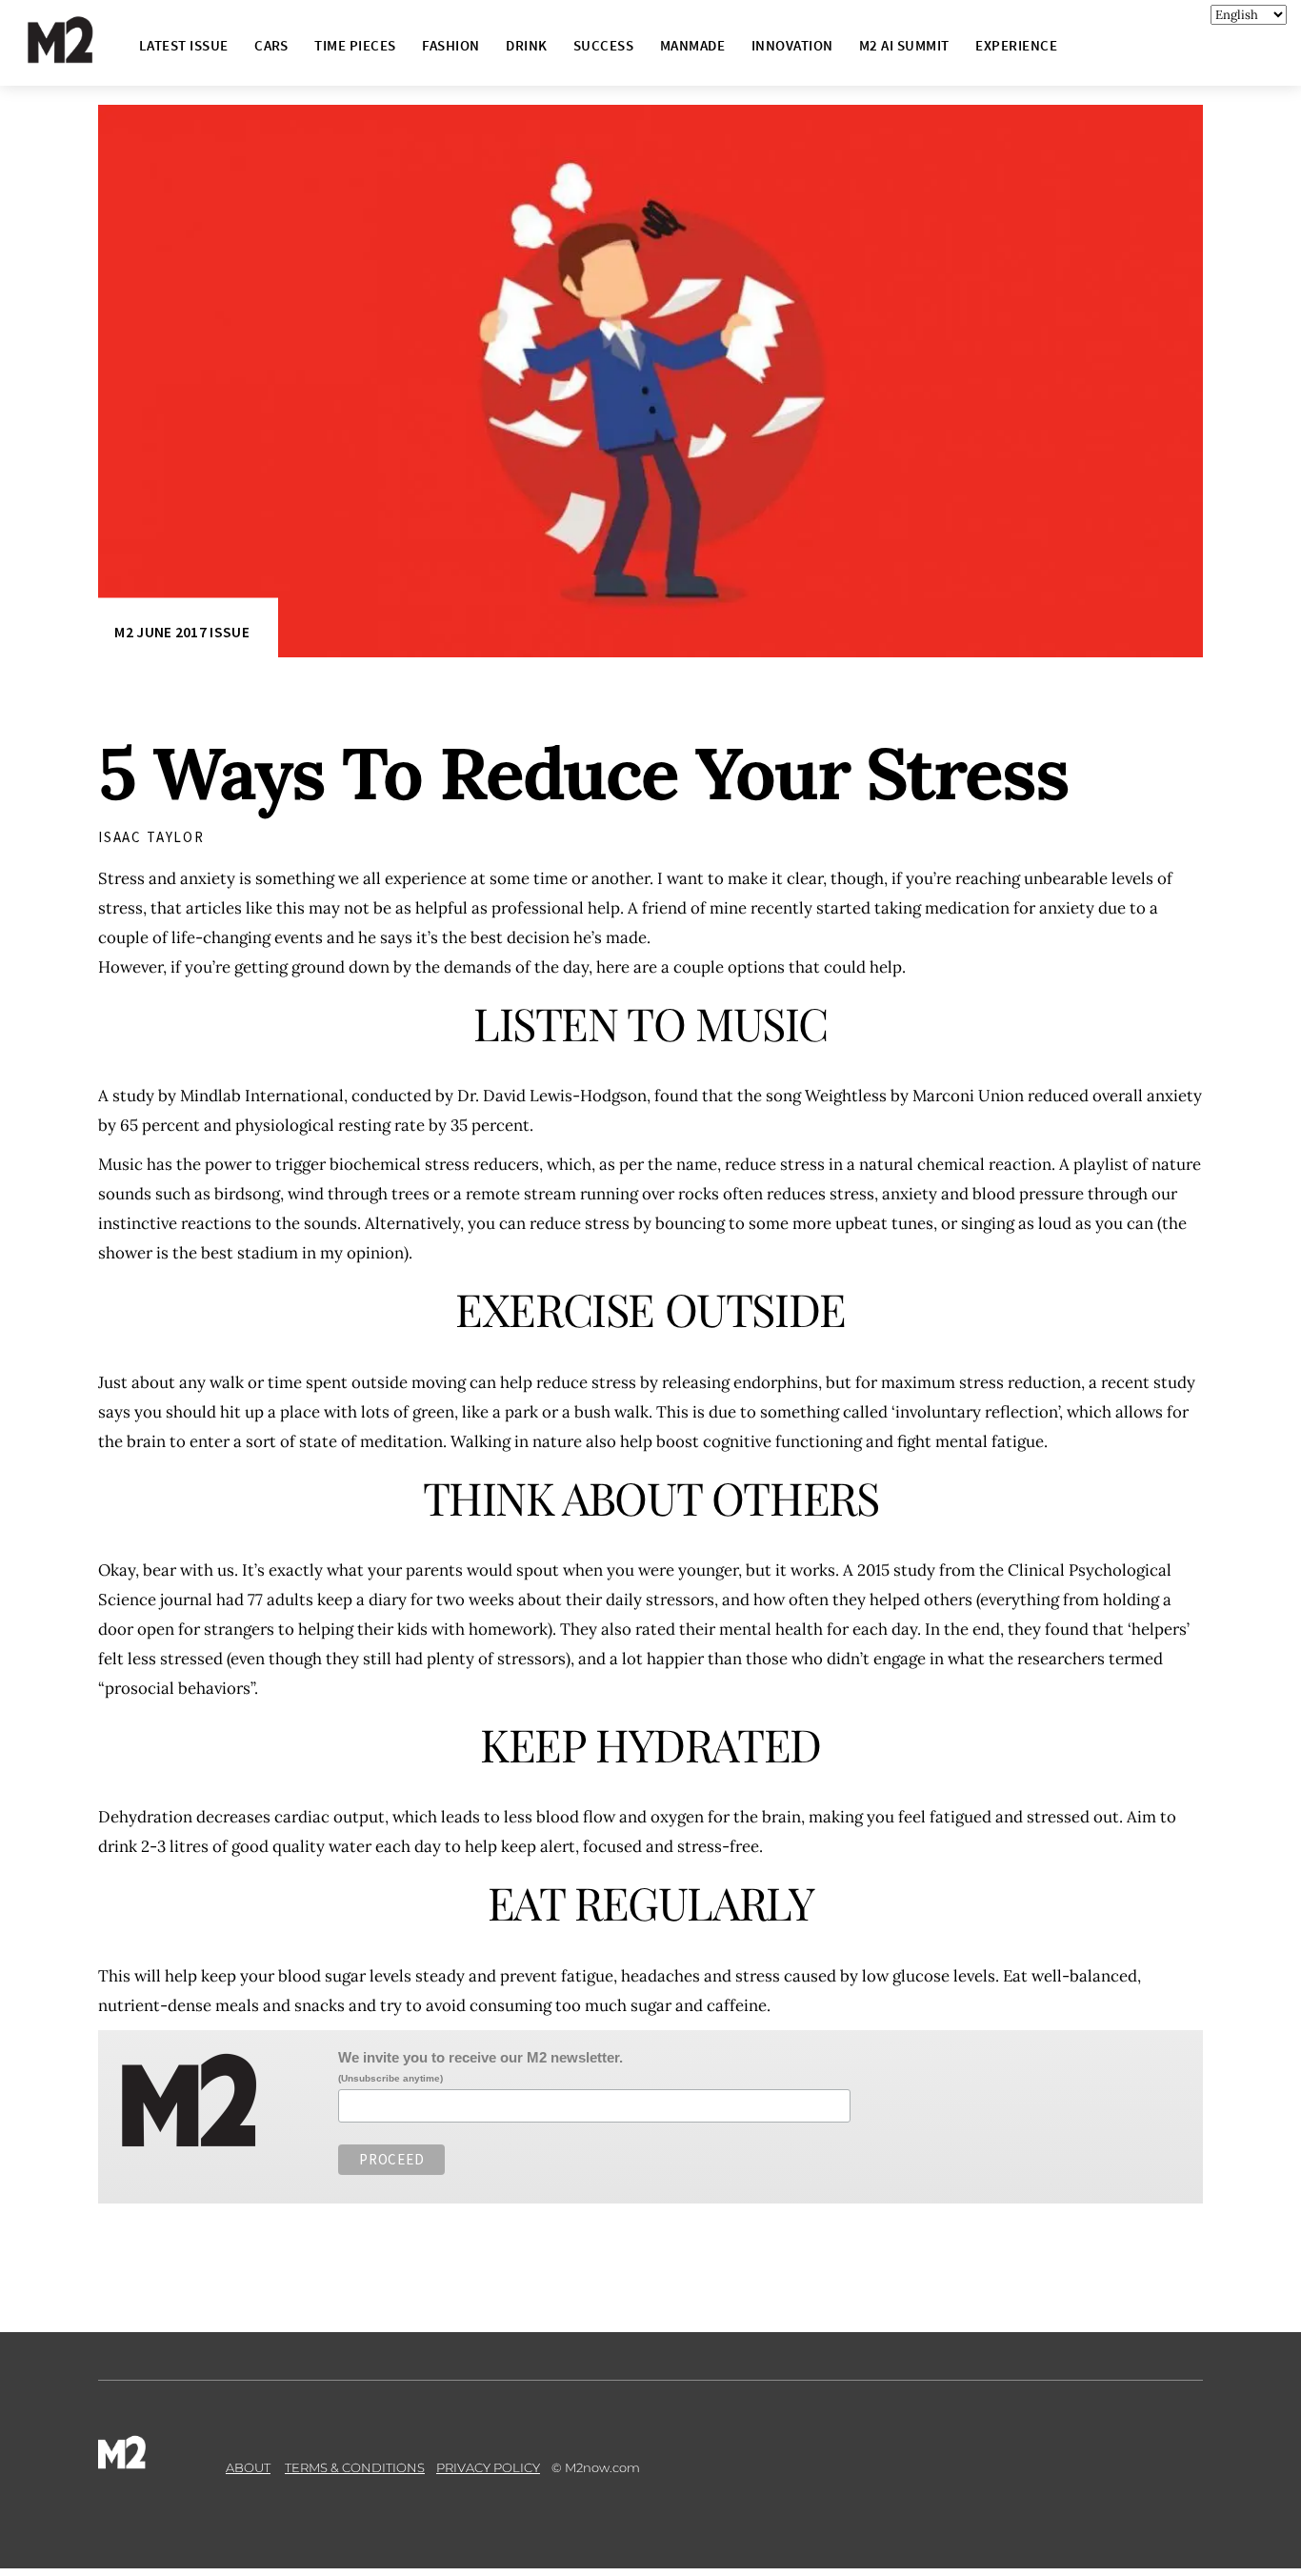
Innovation (792, 45)
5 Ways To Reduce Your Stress (583, 773)
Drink (526, 45)
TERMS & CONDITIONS (355, 2467)
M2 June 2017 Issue (182, 632)
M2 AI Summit (904, 45)
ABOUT (248, 2467)
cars (271, 45)
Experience (1016, 45)
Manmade (692, 45)
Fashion (450, 45)
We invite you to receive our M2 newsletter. (480, 2057)
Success (603, 45)
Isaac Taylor (151, 837)
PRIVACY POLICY (488, 2467)
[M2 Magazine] (79, 55)
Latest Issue (184, 45)
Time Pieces (355, 45)
